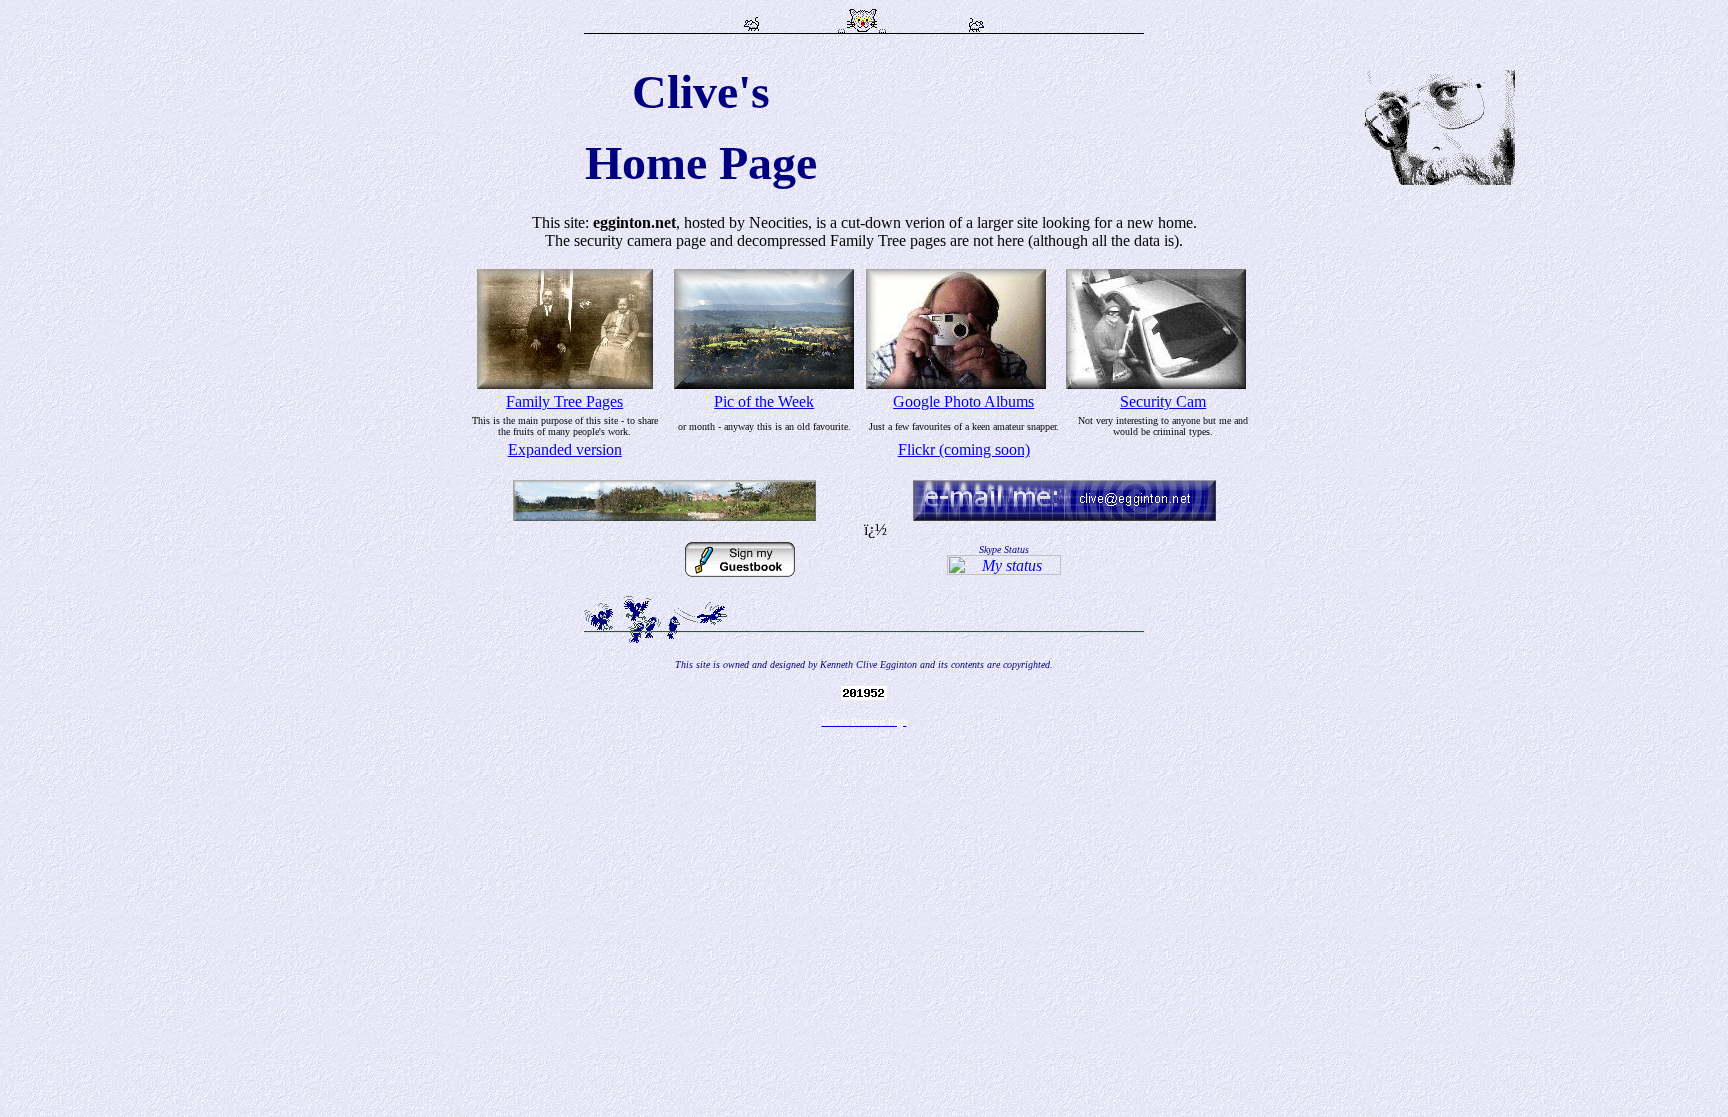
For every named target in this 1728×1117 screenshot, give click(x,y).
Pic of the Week (764, 401)
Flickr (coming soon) (964, 449)
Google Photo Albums (963, 401)
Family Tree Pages (564, 401)
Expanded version (565, 449)
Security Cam (1163, 401)
